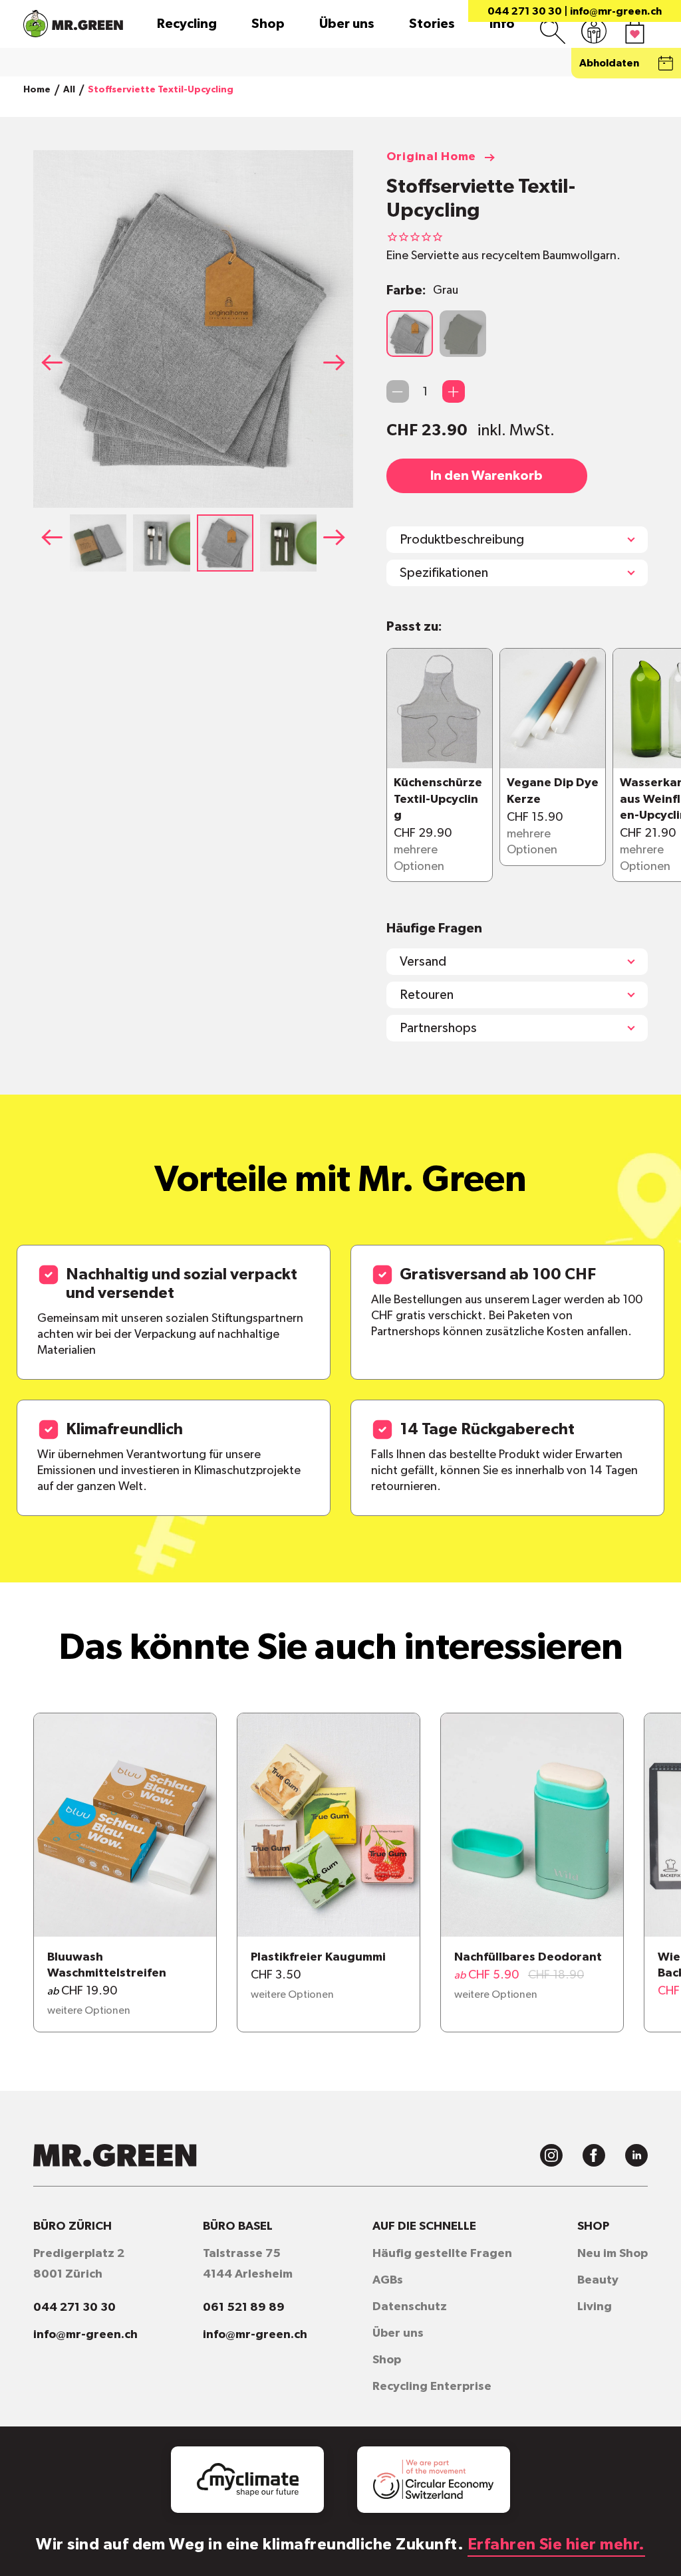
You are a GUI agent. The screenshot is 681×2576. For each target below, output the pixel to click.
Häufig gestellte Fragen (442, 2254)
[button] (339, 362)
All (69, 90)
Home (37, 90)
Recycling (187, 24)
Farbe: (422, 290)
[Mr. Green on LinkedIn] (636, 2155)
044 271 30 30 (525, 11)
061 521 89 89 (244, 2308)
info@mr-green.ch (616, 11)
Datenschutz (410, 2307)
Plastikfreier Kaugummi (318, 1957)
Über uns (347, 24)
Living (595, 2307)
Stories (432, 24)
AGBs (388, 2280)
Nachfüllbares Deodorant (528, 1957)
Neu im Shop (613, 2254)
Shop (268, 24)
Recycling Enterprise (432, 2387)
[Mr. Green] (73, 24)
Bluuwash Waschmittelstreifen (107, 1965)
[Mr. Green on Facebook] (594, 2155)
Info (502, 24)
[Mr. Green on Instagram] (551, 2155)
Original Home (431, 157)
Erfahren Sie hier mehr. (556, 2545)
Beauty (598, 2280)
